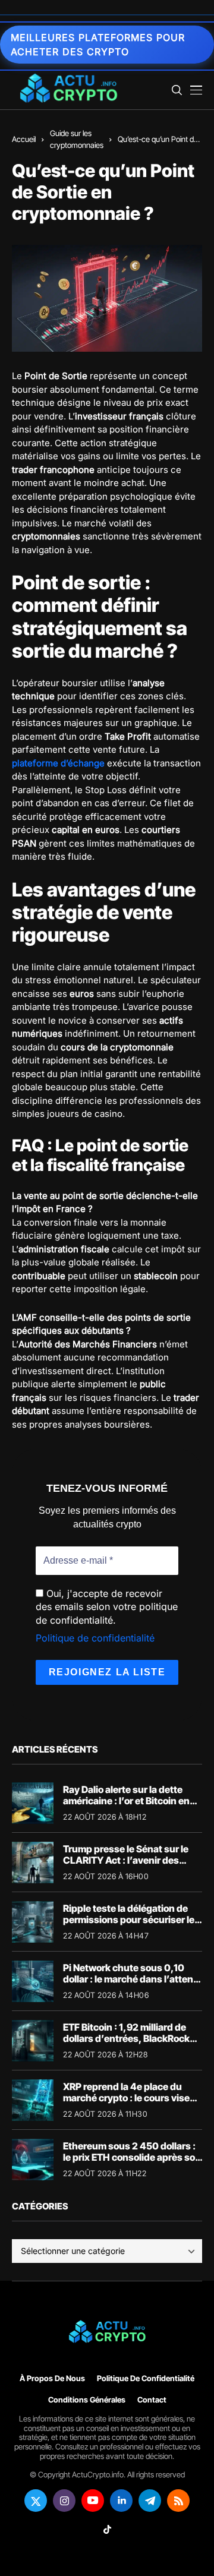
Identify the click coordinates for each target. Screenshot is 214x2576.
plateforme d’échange (58, 763)
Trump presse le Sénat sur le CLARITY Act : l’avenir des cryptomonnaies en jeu (126, 1860)
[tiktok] (107, 2529)
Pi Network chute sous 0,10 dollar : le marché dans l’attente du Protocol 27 (133, 1979)
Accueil (24, 139)
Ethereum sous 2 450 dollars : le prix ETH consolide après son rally (132, 2157)
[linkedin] (121, 2501)
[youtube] (93, 2501)
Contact (152, 2400)
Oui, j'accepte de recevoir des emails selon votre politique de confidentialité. (107, 1607)
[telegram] (150, 2501)
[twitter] (36, 2501)
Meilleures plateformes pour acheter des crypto (98, 45)
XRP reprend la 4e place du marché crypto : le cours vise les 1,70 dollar (126, 2098)
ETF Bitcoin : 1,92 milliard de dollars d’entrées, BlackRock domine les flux (126, 2038)
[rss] (178, 2501)
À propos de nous (52, 2378)
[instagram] (64, 2501)
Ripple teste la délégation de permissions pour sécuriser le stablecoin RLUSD (129, 1920)
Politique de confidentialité (95, 1638)
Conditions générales (87, 2400)
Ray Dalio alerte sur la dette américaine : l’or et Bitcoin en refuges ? (126, 1801)
